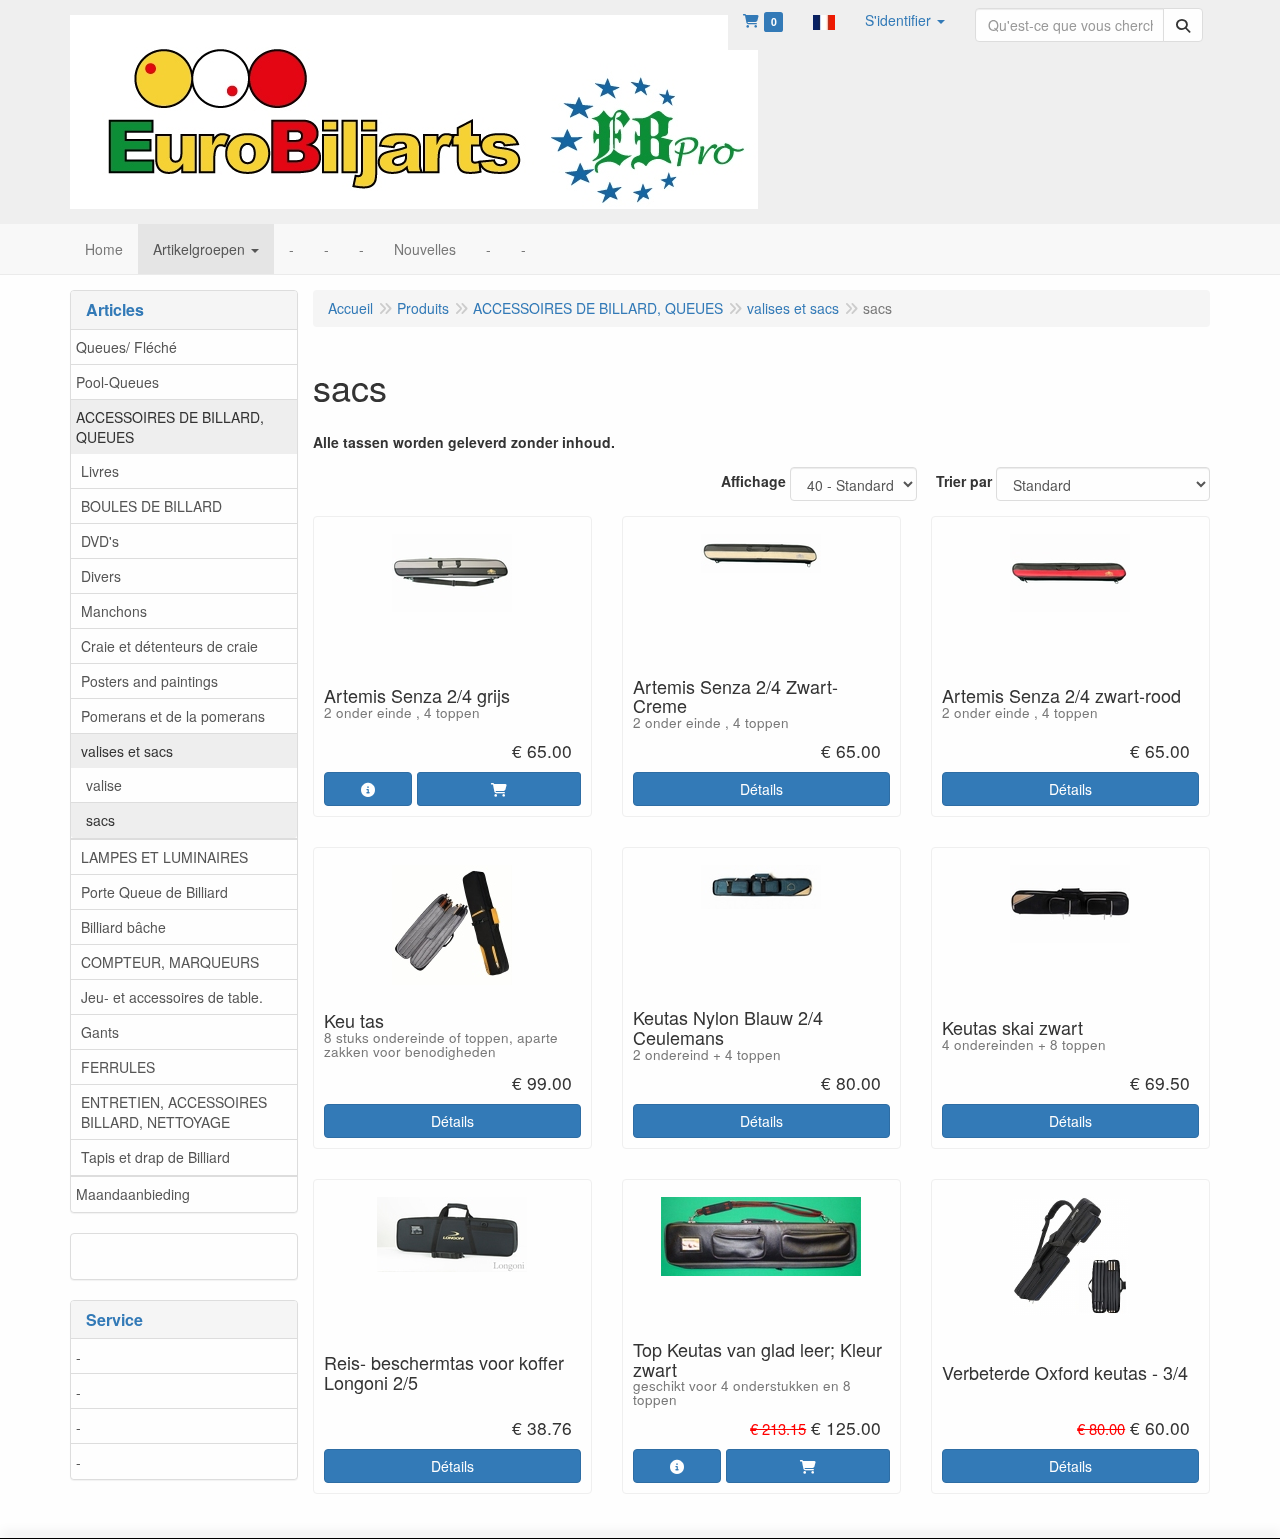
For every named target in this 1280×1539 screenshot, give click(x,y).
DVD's (100, 541)
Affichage (753, 481)
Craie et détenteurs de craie (169, 646)
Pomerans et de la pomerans (173, 716)
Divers (101, 576)
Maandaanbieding (133, 1194)
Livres (100, 471)
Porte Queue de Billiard (154, 892)
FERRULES (118, 1067)
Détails (761, 789)
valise (104, 785)
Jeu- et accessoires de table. (172, 997)
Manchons (114, 611)
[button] (824, 20)
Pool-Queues (117, 382)
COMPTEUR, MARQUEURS (170, 962)
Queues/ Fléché (126, 347)
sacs (100, 820)
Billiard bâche (123, 927)
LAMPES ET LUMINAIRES (164, 857)
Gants (100, 1032)
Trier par (964, 481)
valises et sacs (127, 751)
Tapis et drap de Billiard (155, 1157)
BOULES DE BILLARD (151, 506)
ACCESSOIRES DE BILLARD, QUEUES (170, 427)
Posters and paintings (149, 681)
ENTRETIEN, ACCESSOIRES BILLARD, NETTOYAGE (174, 1112)
